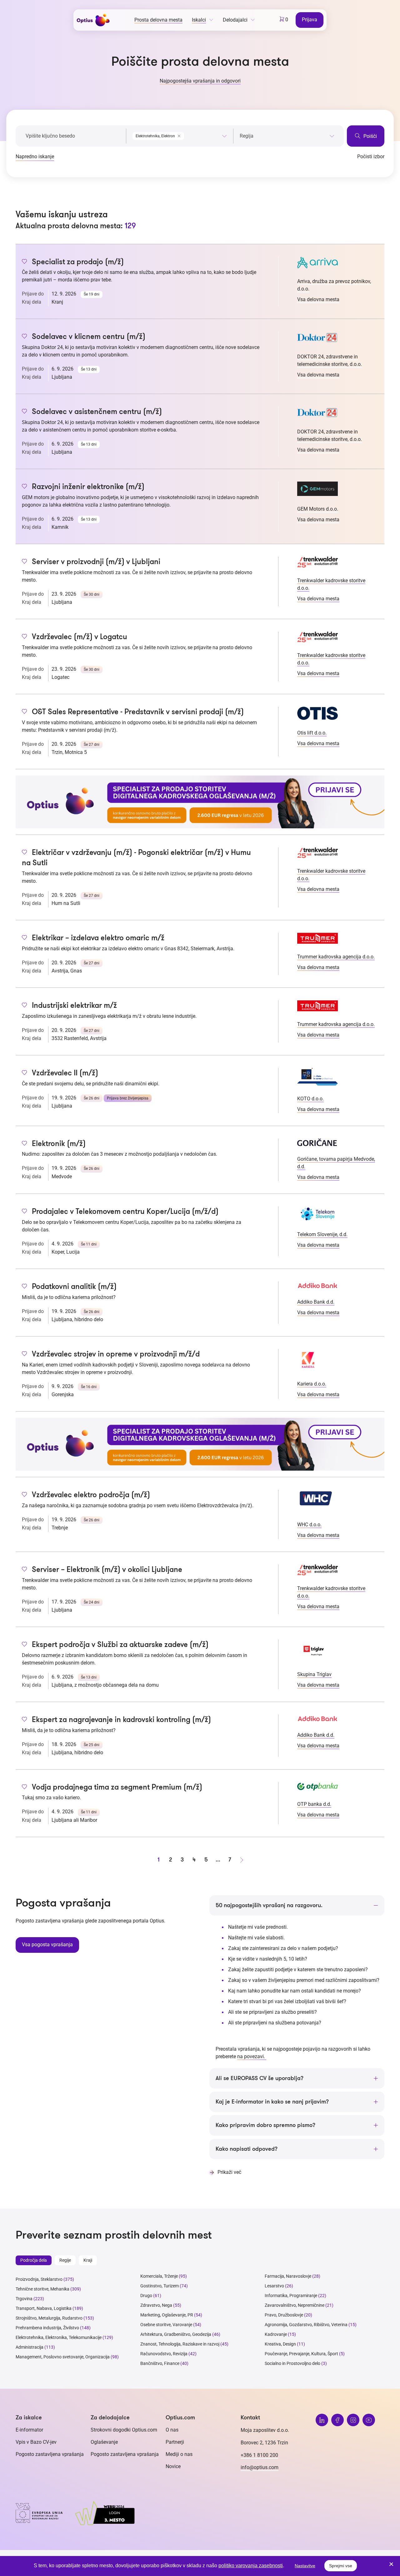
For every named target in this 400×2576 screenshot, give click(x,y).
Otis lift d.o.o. (312, 733)
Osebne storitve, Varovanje (166, 2325)
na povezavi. (252, 2056)
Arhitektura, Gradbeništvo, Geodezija (176, 2334)
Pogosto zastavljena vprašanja (50, 2454)
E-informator (29, 2430)
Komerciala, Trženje (159, 2276)
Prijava (310, 20)
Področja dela (34, 2260)
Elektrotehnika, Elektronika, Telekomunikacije (59, 2337)
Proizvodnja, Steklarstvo (39, 2279)
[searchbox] (287, 136)
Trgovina (24, 2299)
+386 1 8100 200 (259, 2455)
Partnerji (175, 2442)
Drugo (146, 2296)
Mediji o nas (179, 2454)
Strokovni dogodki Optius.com (124, 2430)
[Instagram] (353, 2420)
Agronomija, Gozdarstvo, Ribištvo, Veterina (306, 2325)
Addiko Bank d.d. (316, 1302)
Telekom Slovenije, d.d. (322, 1234)
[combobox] (180, 135)
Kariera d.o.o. (312, 1384)
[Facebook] (337, 2420)
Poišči (370, 136)
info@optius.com (260, 2467)
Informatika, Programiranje (291, 2296)
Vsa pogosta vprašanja (47, 1945)
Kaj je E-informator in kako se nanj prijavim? (272, 2102)
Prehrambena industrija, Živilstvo (47, 2328)
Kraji (88, 2260)
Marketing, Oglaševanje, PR (167, 2315)
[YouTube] (369, 2420)
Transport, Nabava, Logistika (44, 2308)
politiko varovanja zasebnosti (251, 2566)
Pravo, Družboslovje (284, 2315)
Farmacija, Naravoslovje (288, 2276)
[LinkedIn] (322, 2420)
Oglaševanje (104, 2442)
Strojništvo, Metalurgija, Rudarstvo (49, 2318)
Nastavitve (305, 2566)
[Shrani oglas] (25, 262)
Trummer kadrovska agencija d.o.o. (336, 957)
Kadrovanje (276, 2334)
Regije (65, 2260)
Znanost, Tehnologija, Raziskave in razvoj (180, 2344)
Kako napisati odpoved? (247, 2149)
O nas (172, 2430)
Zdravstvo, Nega (156, 2305)
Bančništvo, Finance (160, 2363)
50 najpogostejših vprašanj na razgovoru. (269, 1905)
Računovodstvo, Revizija (164, 2354)
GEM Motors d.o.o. (318, 509)
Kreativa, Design (280, 2344)
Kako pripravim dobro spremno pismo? (265, 2125)
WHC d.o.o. (309, 1525)
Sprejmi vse (341, 2566)
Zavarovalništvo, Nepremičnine (295, 2305)
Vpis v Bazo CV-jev (36, 2442)
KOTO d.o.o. (310, 1099)
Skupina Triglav (314, 1674)
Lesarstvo (274, 2286)
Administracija (30, 2347)
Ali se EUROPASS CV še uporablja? (260, 2078)
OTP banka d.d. (314, 1804)
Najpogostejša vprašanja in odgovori (200, 81)
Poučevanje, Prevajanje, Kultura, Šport (301, 2354)
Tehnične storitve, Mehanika (42, 2289)
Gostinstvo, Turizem (160, 2286)
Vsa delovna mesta (318, 299)
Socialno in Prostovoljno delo (292, 2363)
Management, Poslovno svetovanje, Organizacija (63, 2357)
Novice (173, 2466)
